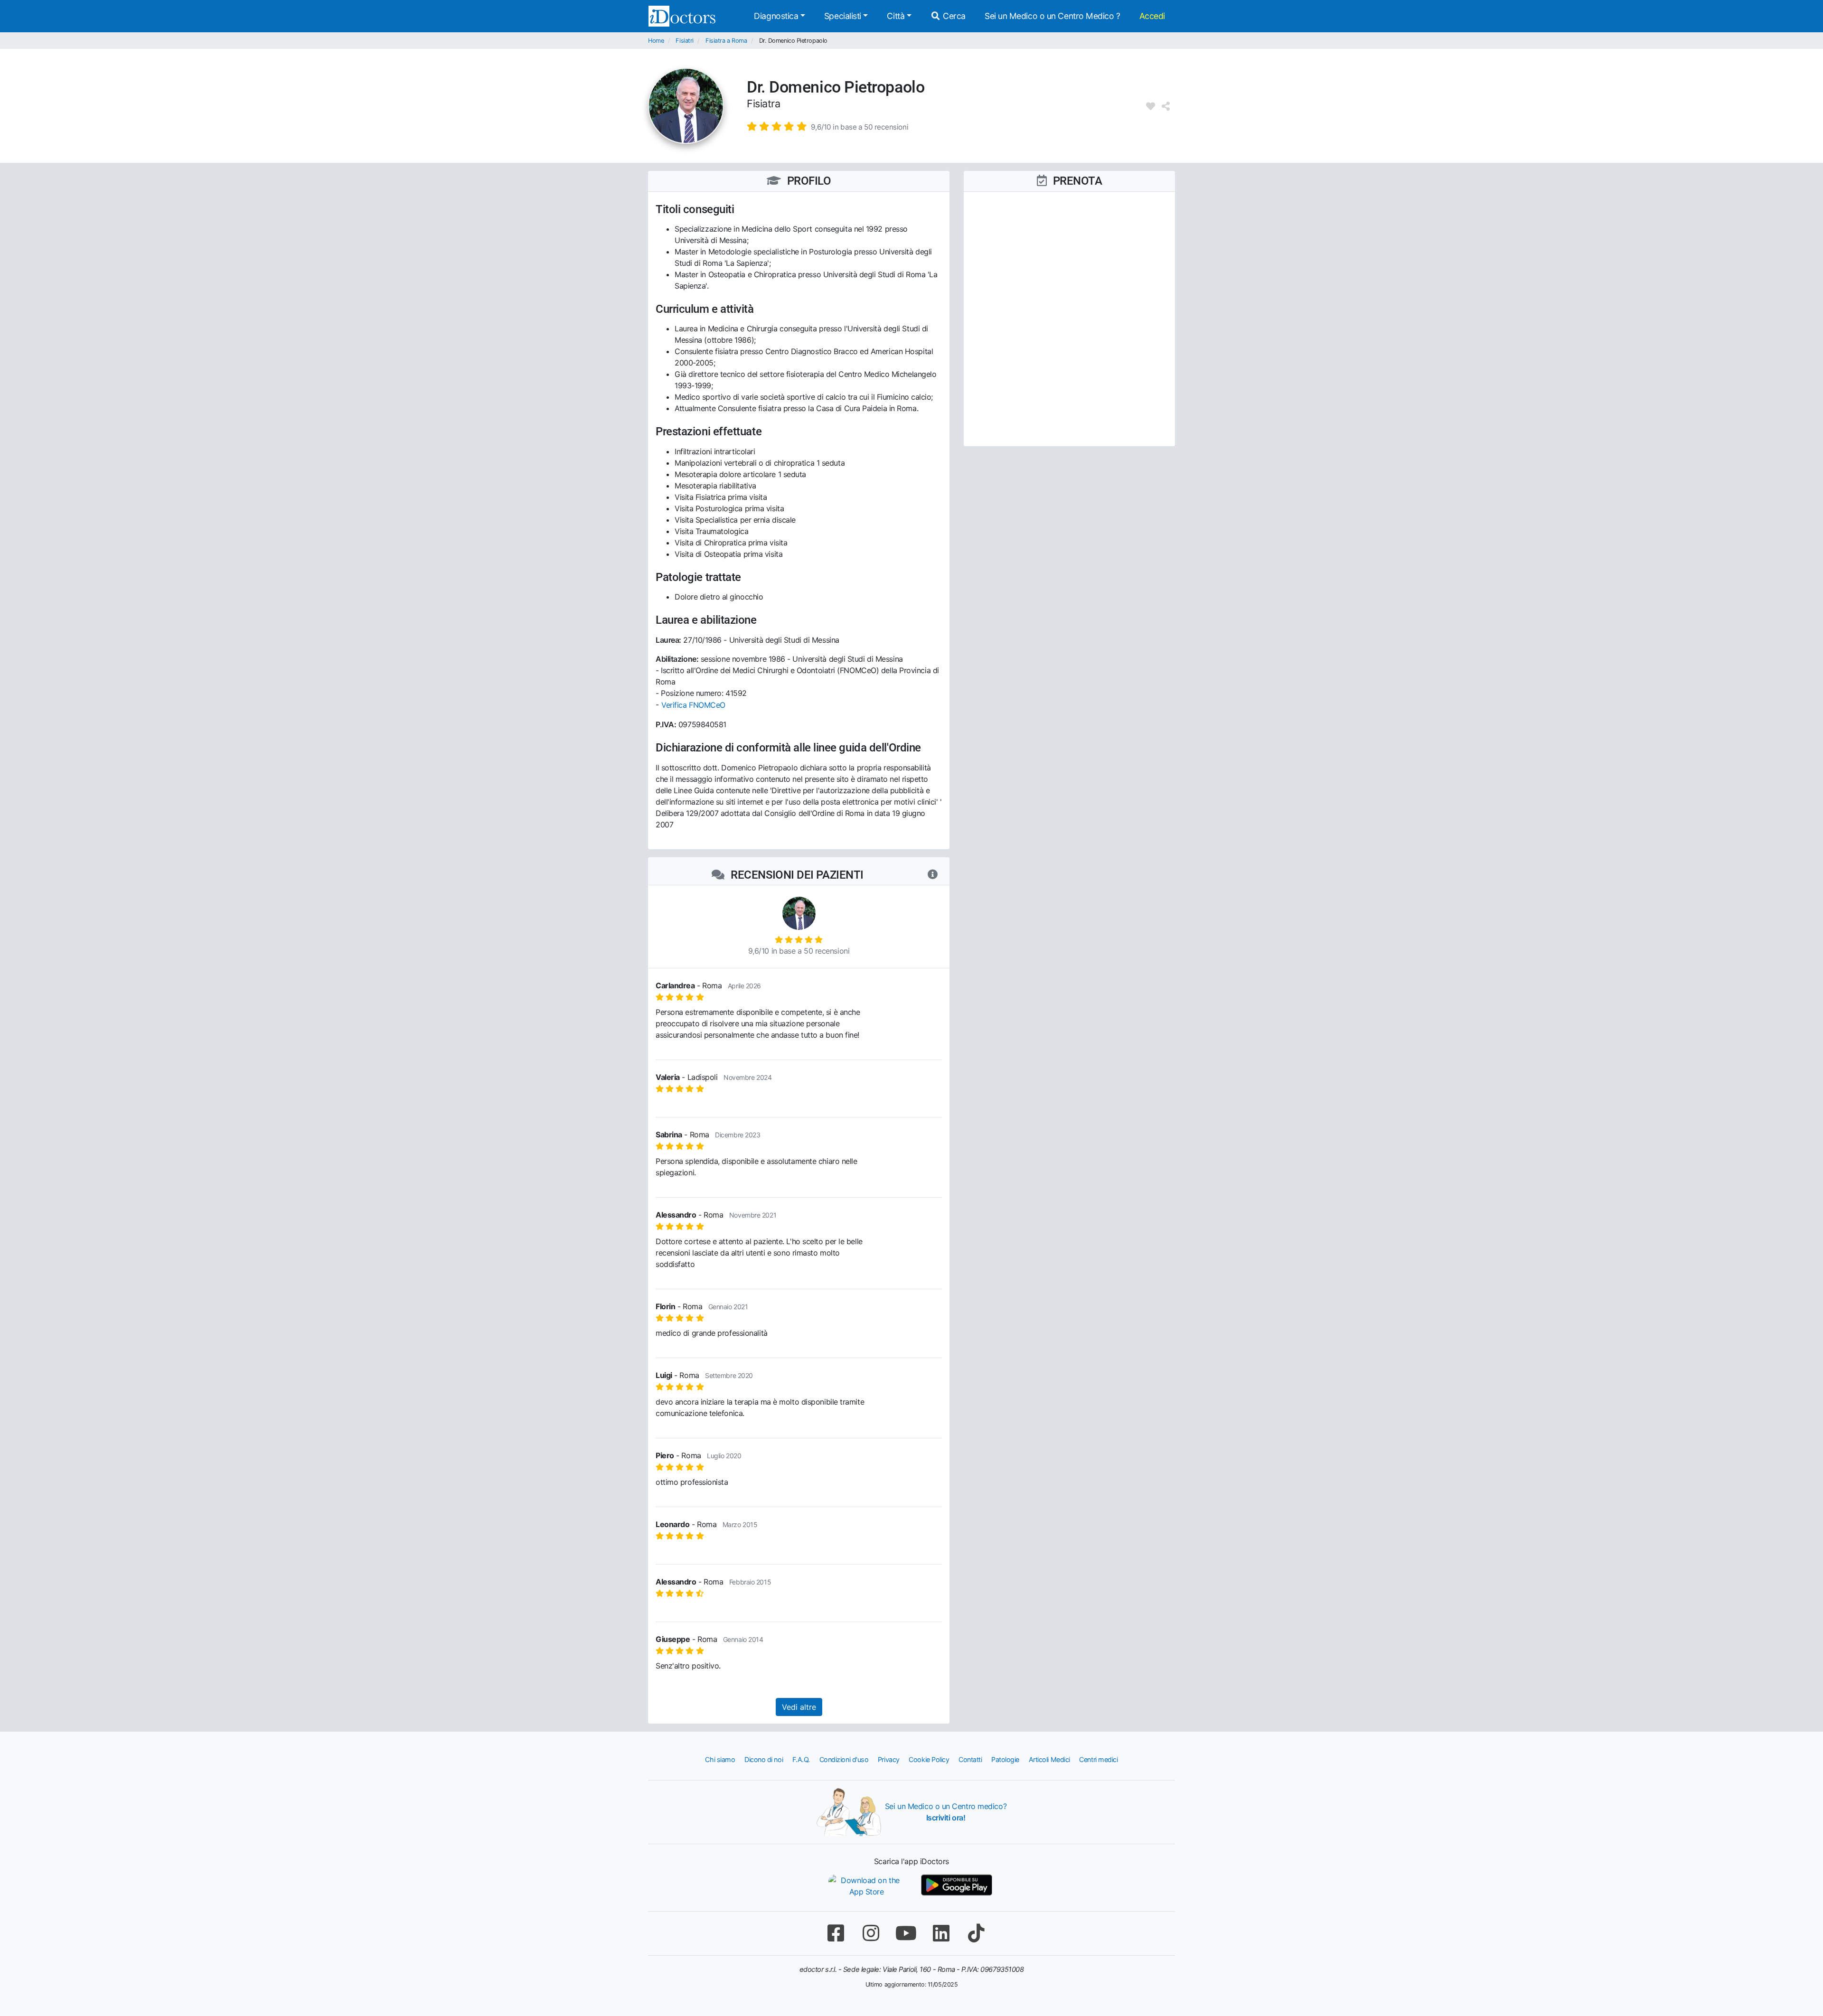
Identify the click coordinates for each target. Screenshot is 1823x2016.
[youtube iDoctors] (906, 1933)
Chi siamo (720, 1759)
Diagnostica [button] (776, 16)
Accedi (1152, 16)
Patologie (1005, 1759)
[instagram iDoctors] (871, 1933)
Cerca (953, 16)
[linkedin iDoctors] (941, 1933)
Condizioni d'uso (844, 1759)
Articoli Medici (1049, 1759)
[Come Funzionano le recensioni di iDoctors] (933, 875)
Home (656, 41)
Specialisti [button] (843, 16)
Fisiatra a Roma (726, 41)
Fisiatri (684, 41)
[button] (827, 126)
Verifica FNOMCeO (693, 705)
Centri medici (1098, 1759)
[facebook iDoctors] (836, 1933)
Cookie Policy (929, 1759)
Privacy (889, 1759)
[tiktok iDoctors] (976, 1933)
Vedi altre (799, 1707)
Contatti (970, 1759)
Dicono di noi (764, 1759)
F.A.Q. (801, 1759)
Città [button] (896, 16)
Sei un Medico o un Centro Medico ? (1052, 16)
